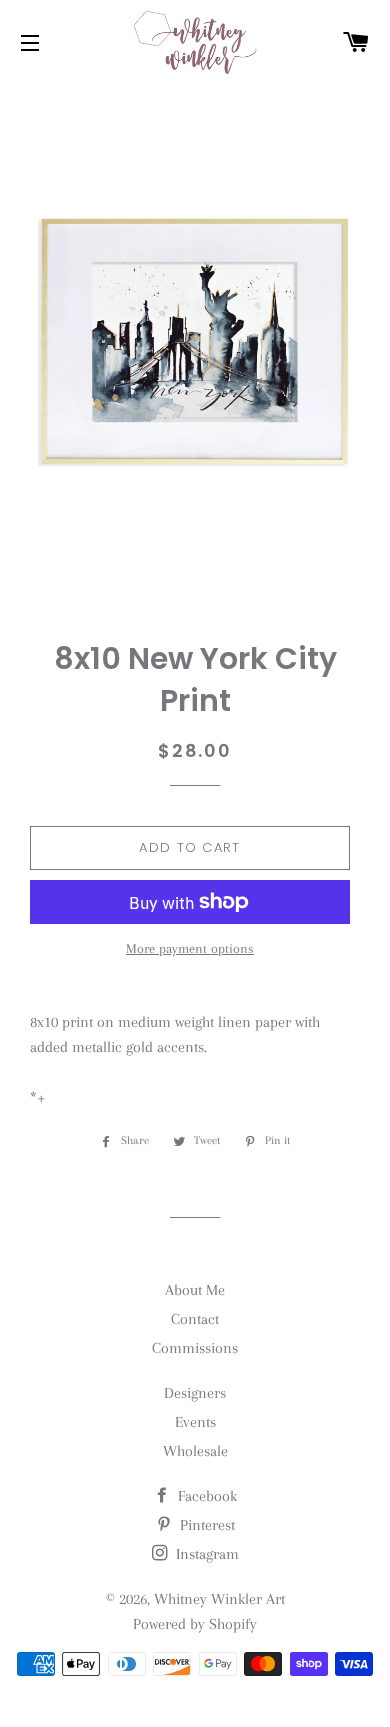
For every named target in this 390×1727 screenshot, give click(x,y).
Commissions (195, 1348)
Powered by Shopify (195, 1624)
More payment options (190, 948)
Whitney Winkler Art (219, 1599)
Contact (195, 1319)
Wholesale (195, 1451)
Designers (195, 1393)
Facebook (205, 1496)
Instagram (205, 1554)
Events (195, 1422)
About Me (195, 1290)
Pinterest (205, 1525)
